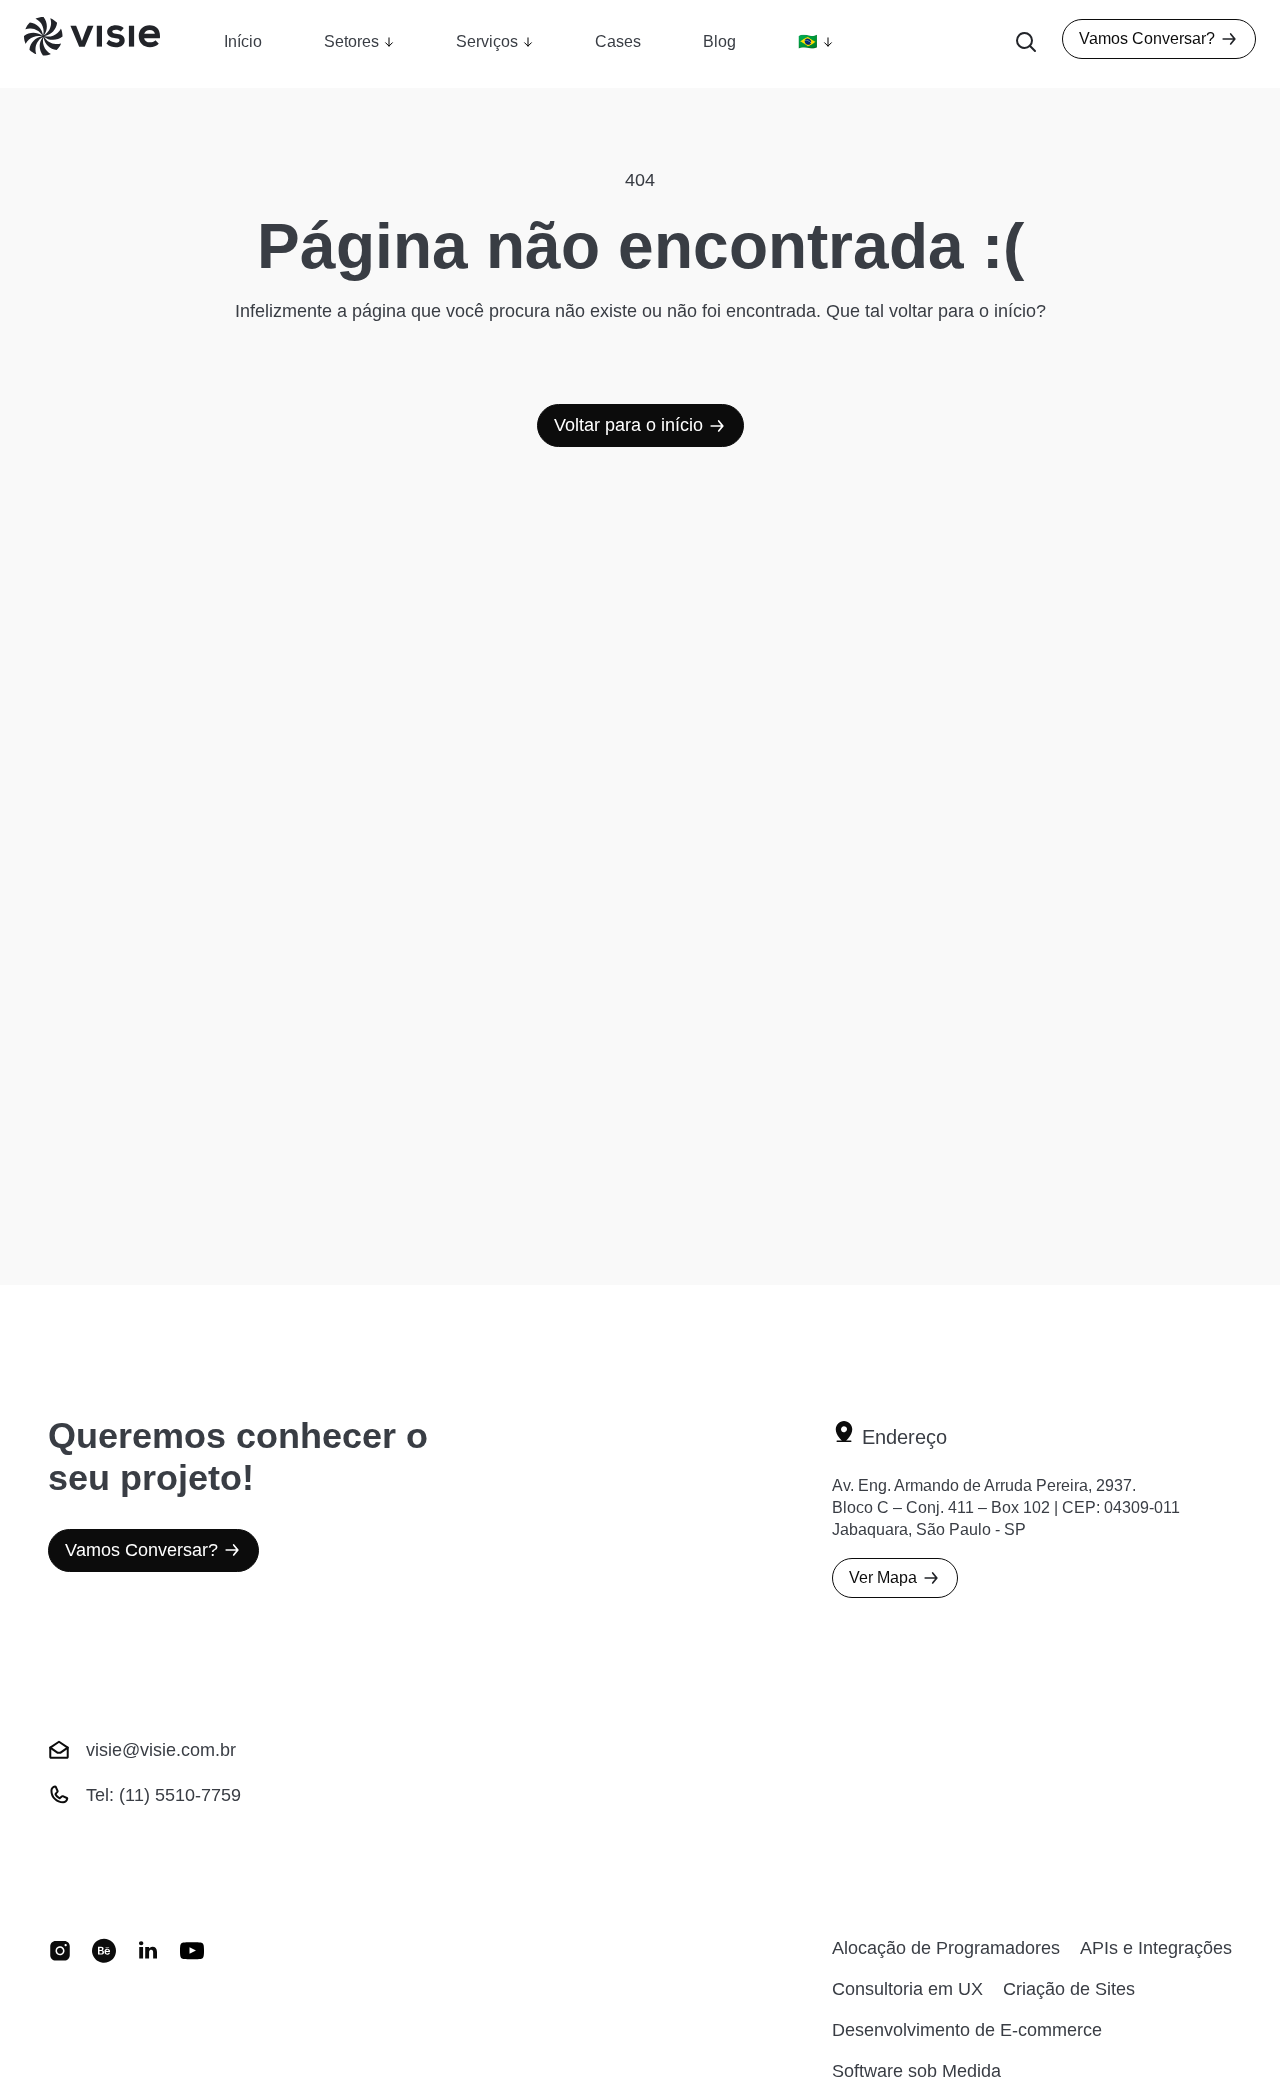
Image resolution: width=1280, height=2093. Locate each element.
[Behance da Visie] (104, 2010)
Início (243, 41)
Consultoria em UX (907, 1989)
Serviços (487, 41)
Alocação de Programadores (946, 1948)
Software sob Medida (916, 2071)
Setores (351, 41)
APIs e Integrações (1156, 1948)
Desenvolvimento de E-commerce (967, 2030)
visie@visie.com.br (161, 1750)
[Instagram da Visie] (60, 2010)
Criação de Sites (1069, 1989)
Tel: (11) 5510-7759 (163, 1795)
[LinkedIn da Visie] (148, 2010)
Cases (618, 41)
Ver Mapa (883, 1577)
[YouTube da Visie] (192, 2010)
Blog (719, 41)
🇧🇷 (808, 41)
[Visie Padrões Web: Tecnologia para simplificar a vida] (116, 44)
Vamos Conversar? (1147, 38)
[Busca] (1026, 44)
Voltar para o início (628, 425)
